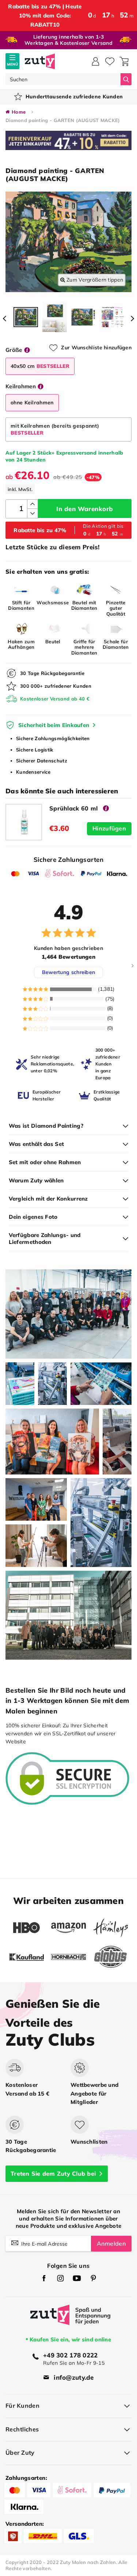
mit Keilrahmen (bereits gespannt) (55, 429)
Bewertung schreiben (69, 972)
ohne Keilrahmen (32, 402)
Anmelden (111, 2243)
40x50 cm (40, 366)
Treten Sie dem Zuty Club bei (53, 2173)
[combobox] (63, 79)
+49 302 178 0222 (71, 2355)
